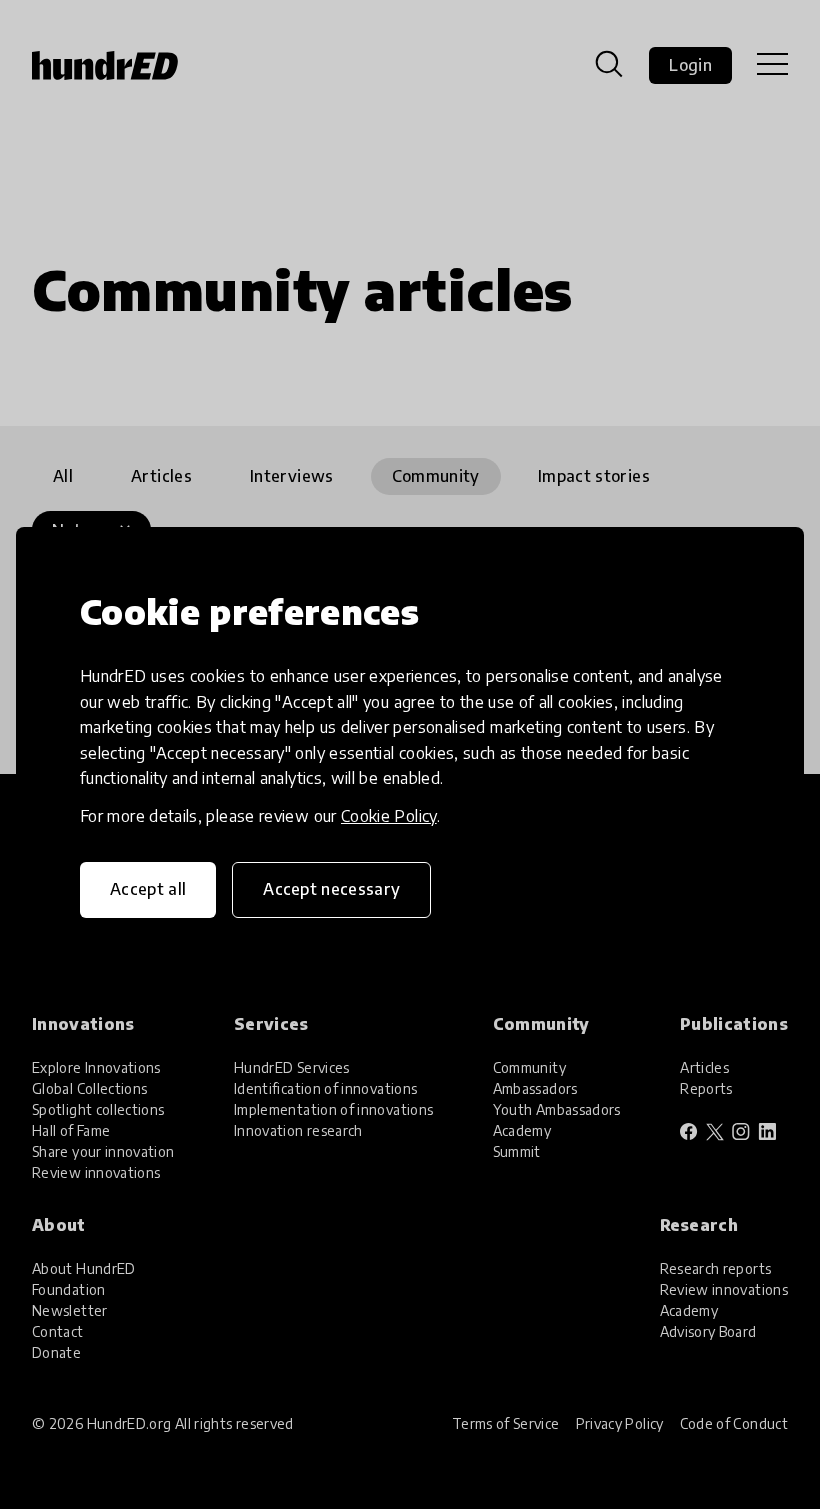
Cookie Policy (389, 816)
